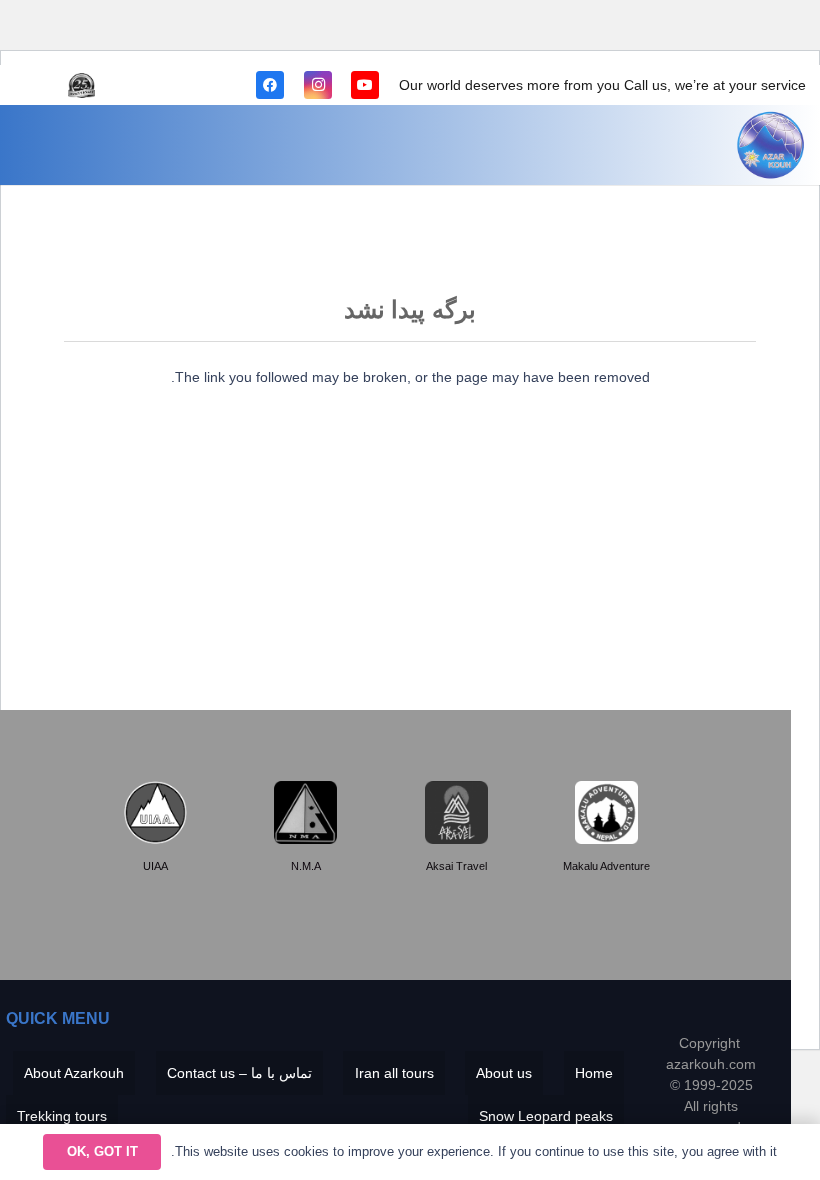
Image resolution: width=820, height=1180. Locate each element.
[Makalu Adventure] (606, 812)
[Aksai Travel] (456, 812)
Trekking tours (62, 1116)
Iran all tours (394, 1073)
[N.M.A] (305, 812)
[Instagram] (318, 85)
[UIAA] (155, 812)
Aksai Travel (456, 866)
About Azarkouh (74, 1073)
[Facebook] (270, 85)
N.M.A (306, 866)
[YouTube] (365, 85)
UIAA (155, 866)
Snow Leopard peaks (546, 1116)
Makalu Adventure (606, 866)
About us (504, 1073)
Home (594, 1073)
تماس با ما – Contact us (239, 1073)
